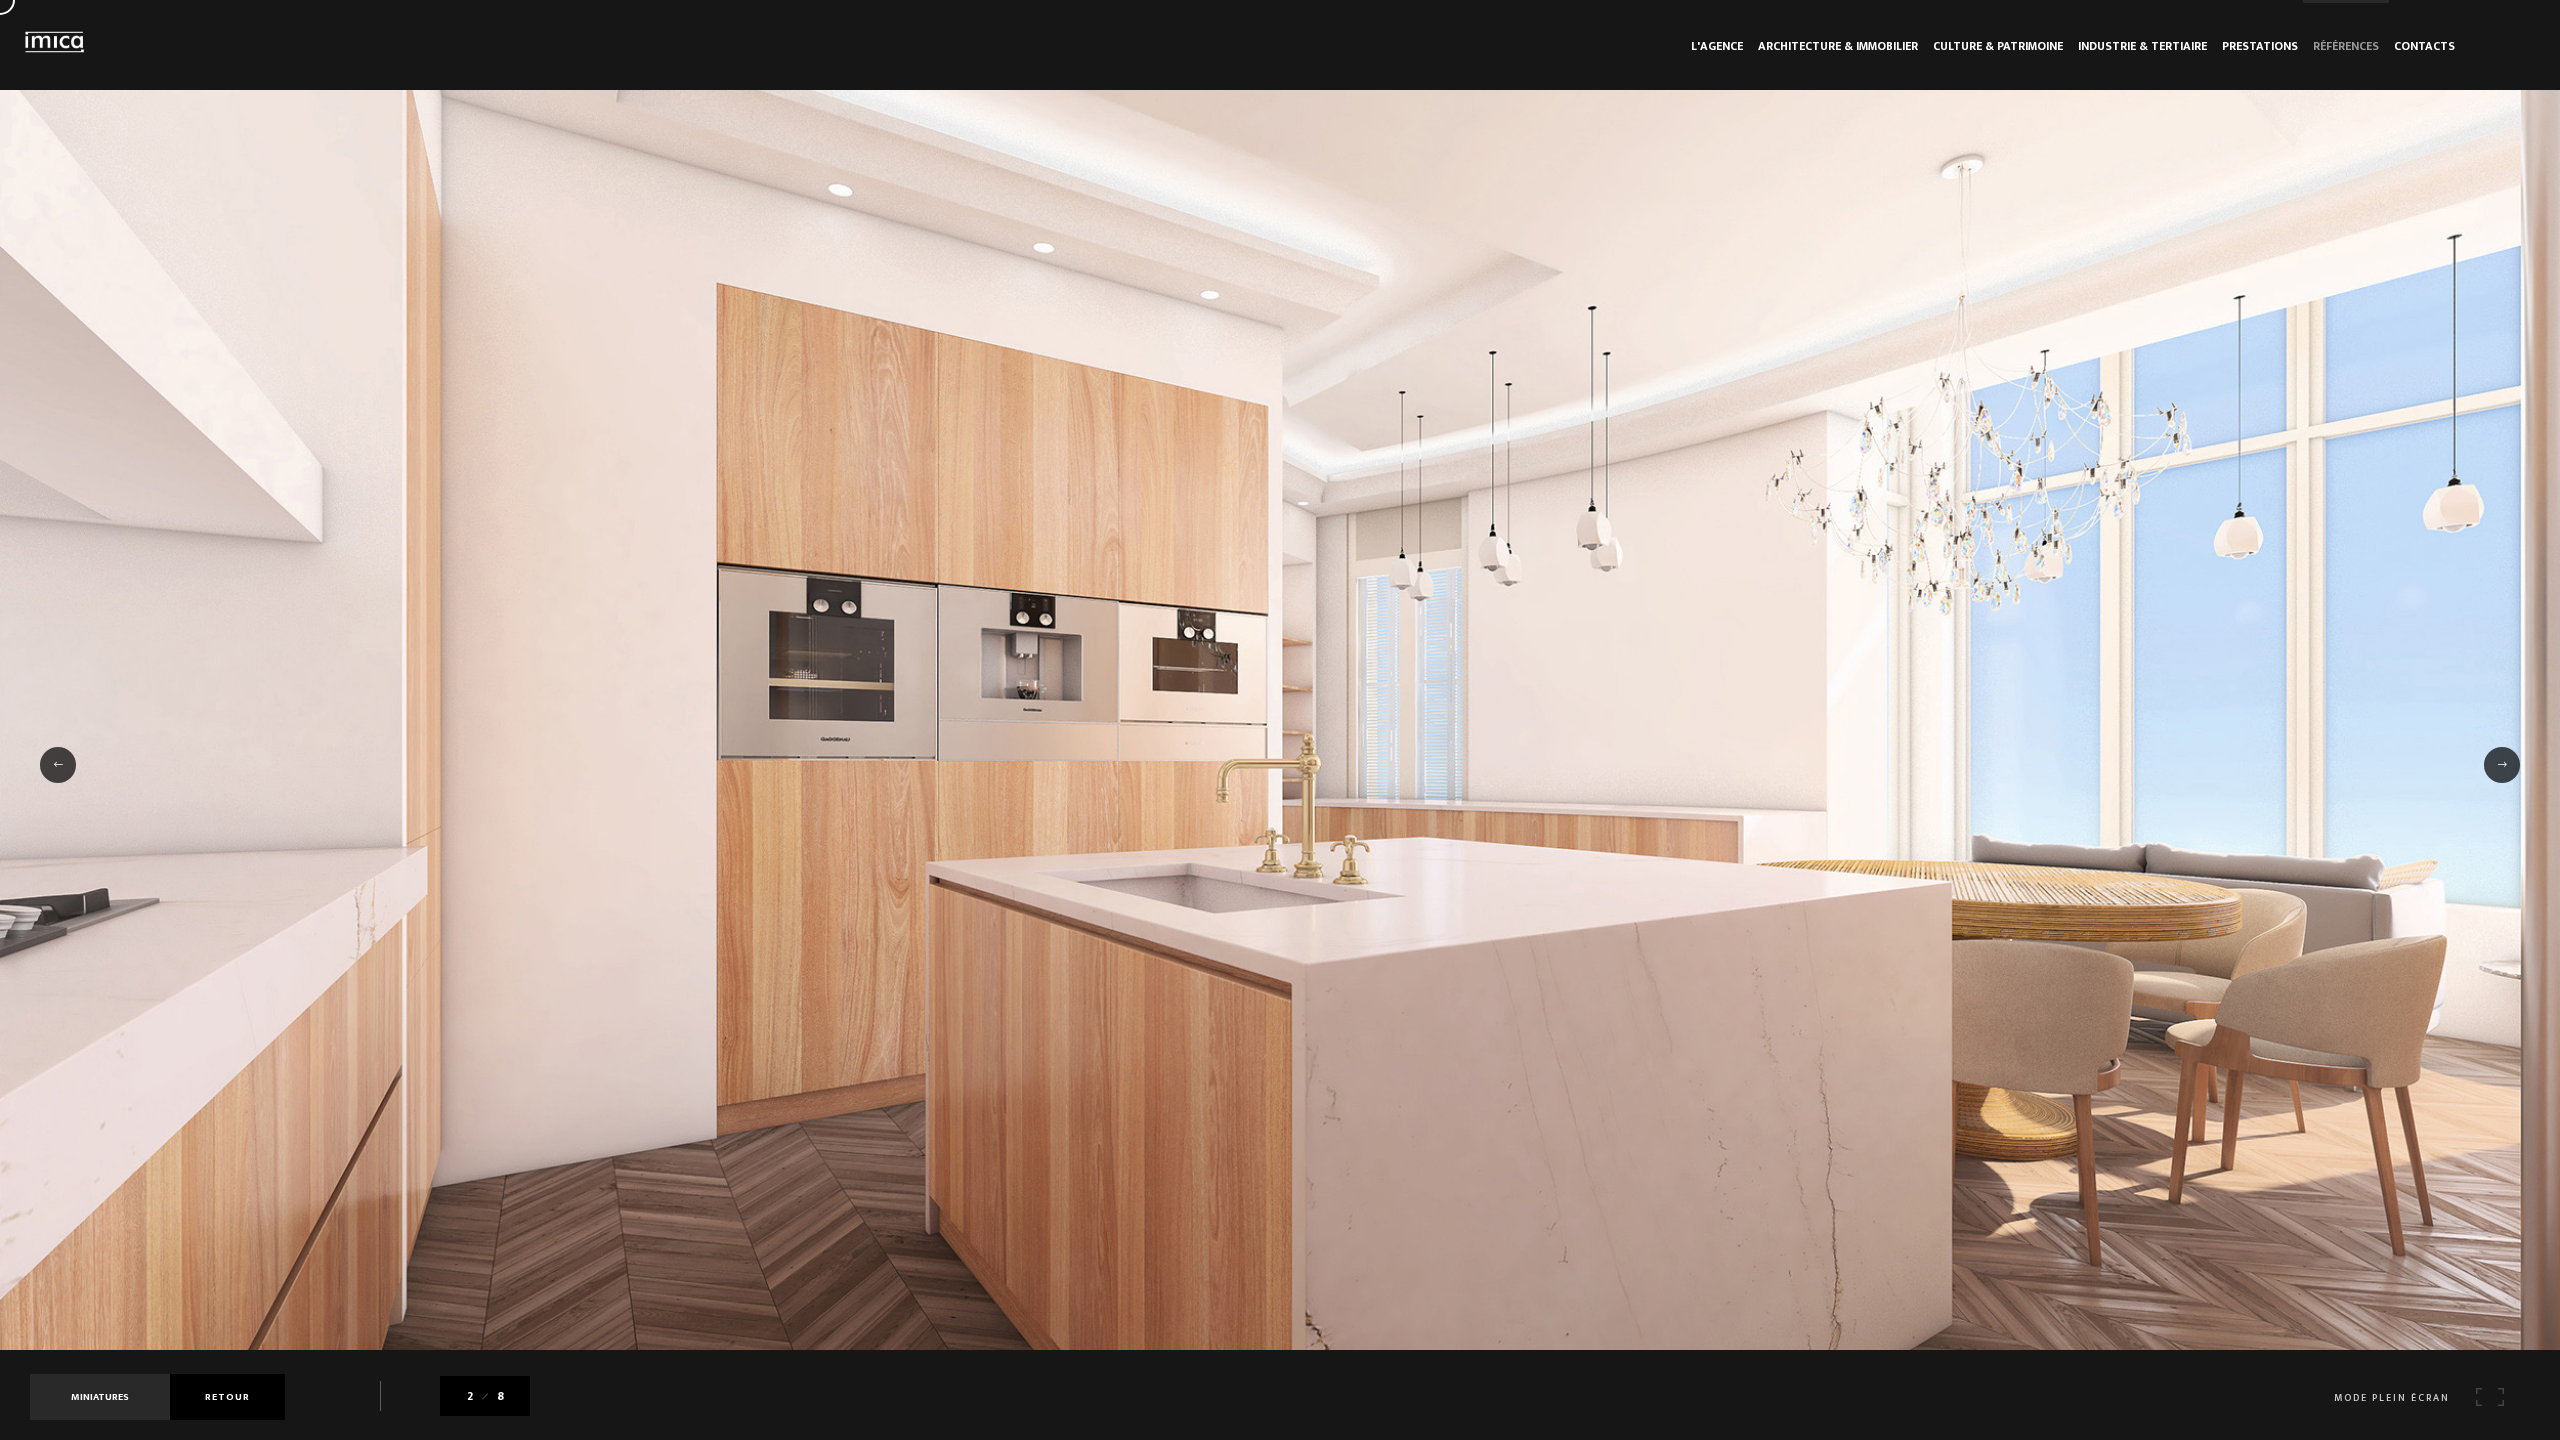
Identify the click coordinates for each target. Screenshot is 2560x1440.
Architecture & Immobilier (1838, 46)
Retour (227, 1397)
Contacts (2424, 46)
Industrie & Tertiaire (2142, 46)
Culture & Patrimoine (1998, 46)
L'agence (1717, 46)
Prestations (2260, 46)
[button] (58, 765)
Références (2346, 46)
